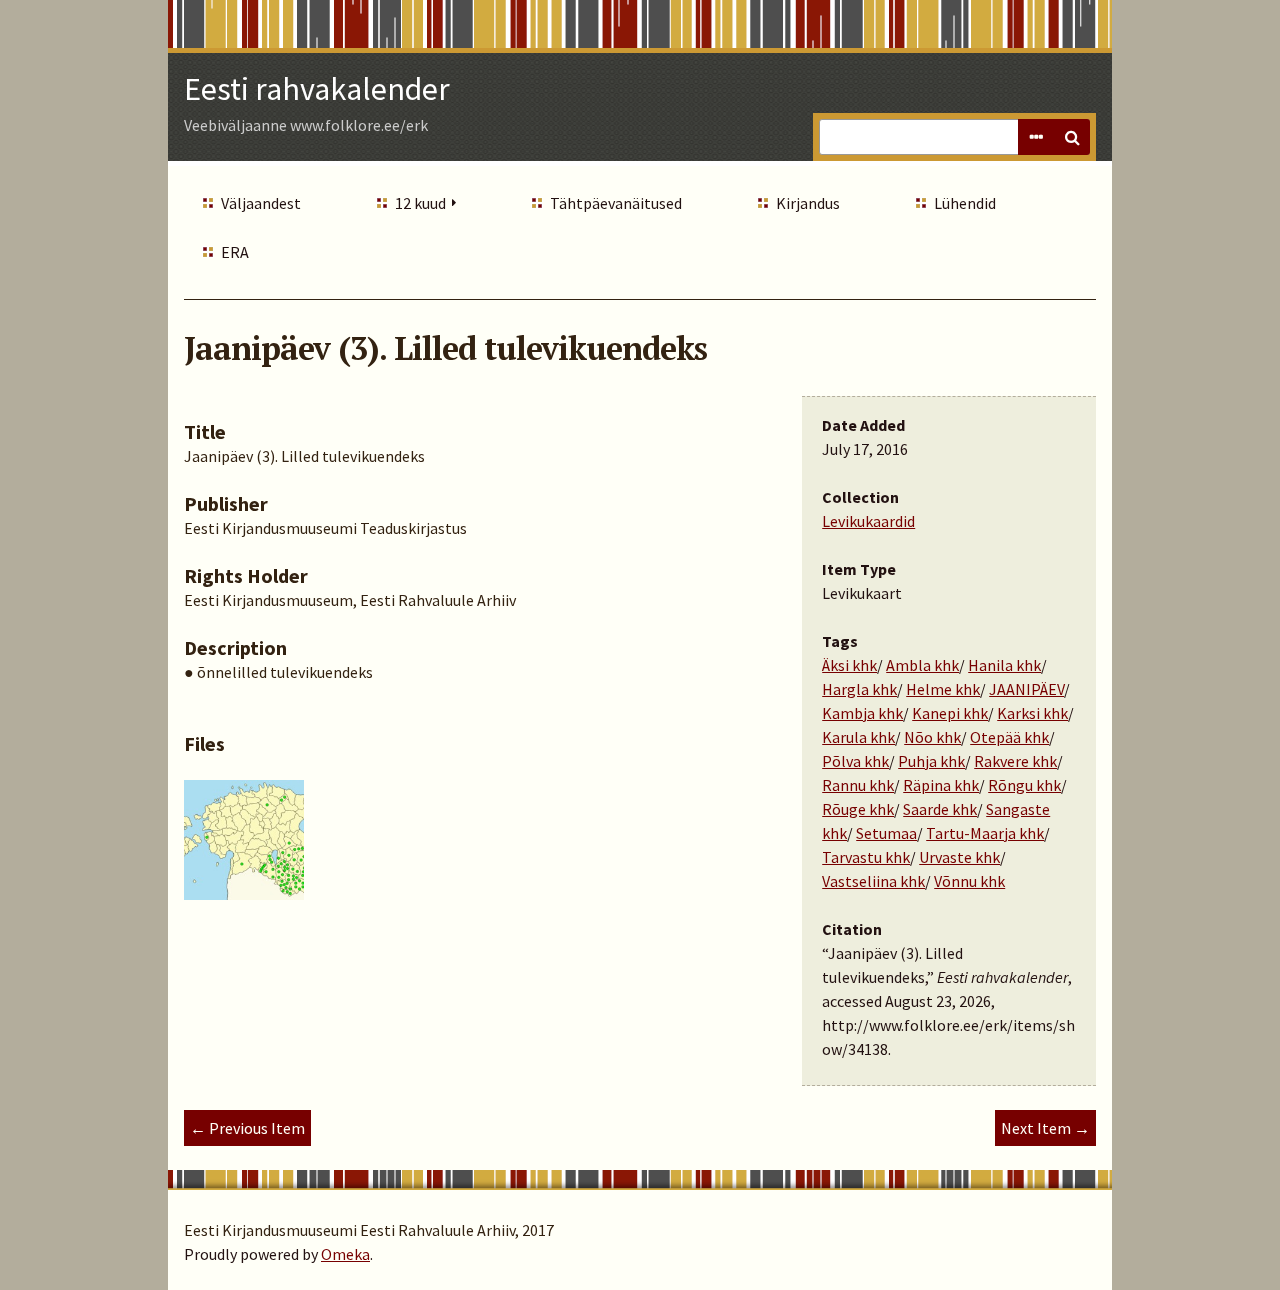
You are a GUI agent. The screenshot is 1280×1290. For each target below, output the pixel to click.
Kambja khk (862, 713)
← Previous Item (247, 1128)
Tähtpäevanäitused (616, 203)
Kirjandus (808, 203)
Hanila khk (1004, 665)
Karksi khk (1032, 713)
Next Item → (1045, 1128)
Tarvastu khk (866, 857)
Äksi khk (849, 665)
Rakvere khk (1015, 761)
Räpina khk (941, 785)
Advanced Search (1036, 137)
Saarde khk (940, 809)
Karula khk (858, 737)
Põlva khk (855, 761)
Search (1072, 137)
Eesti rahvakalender (317, 89)
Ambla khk (922, 665)
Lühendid (965, 203)
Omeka (345, 1254)
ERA (235, 252)
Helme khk (943, 689)
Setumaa (886, 833)
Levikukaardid (868, 521)
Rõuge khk (858, 809)
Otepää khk (1009, 737)
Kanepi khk (950, 713)
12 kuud (420, 203)
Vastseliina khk (873, 881)
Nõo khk (932, 737)
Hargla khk (859, 689)
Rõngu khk (1024, 785)
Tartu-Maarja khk (985, 833)
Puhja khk (931, 761)
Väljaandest (261, 203)
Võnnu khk (969, 881)
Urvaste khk (959, 857)
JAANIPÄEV (1026, 689)
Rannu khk (858, 785)
